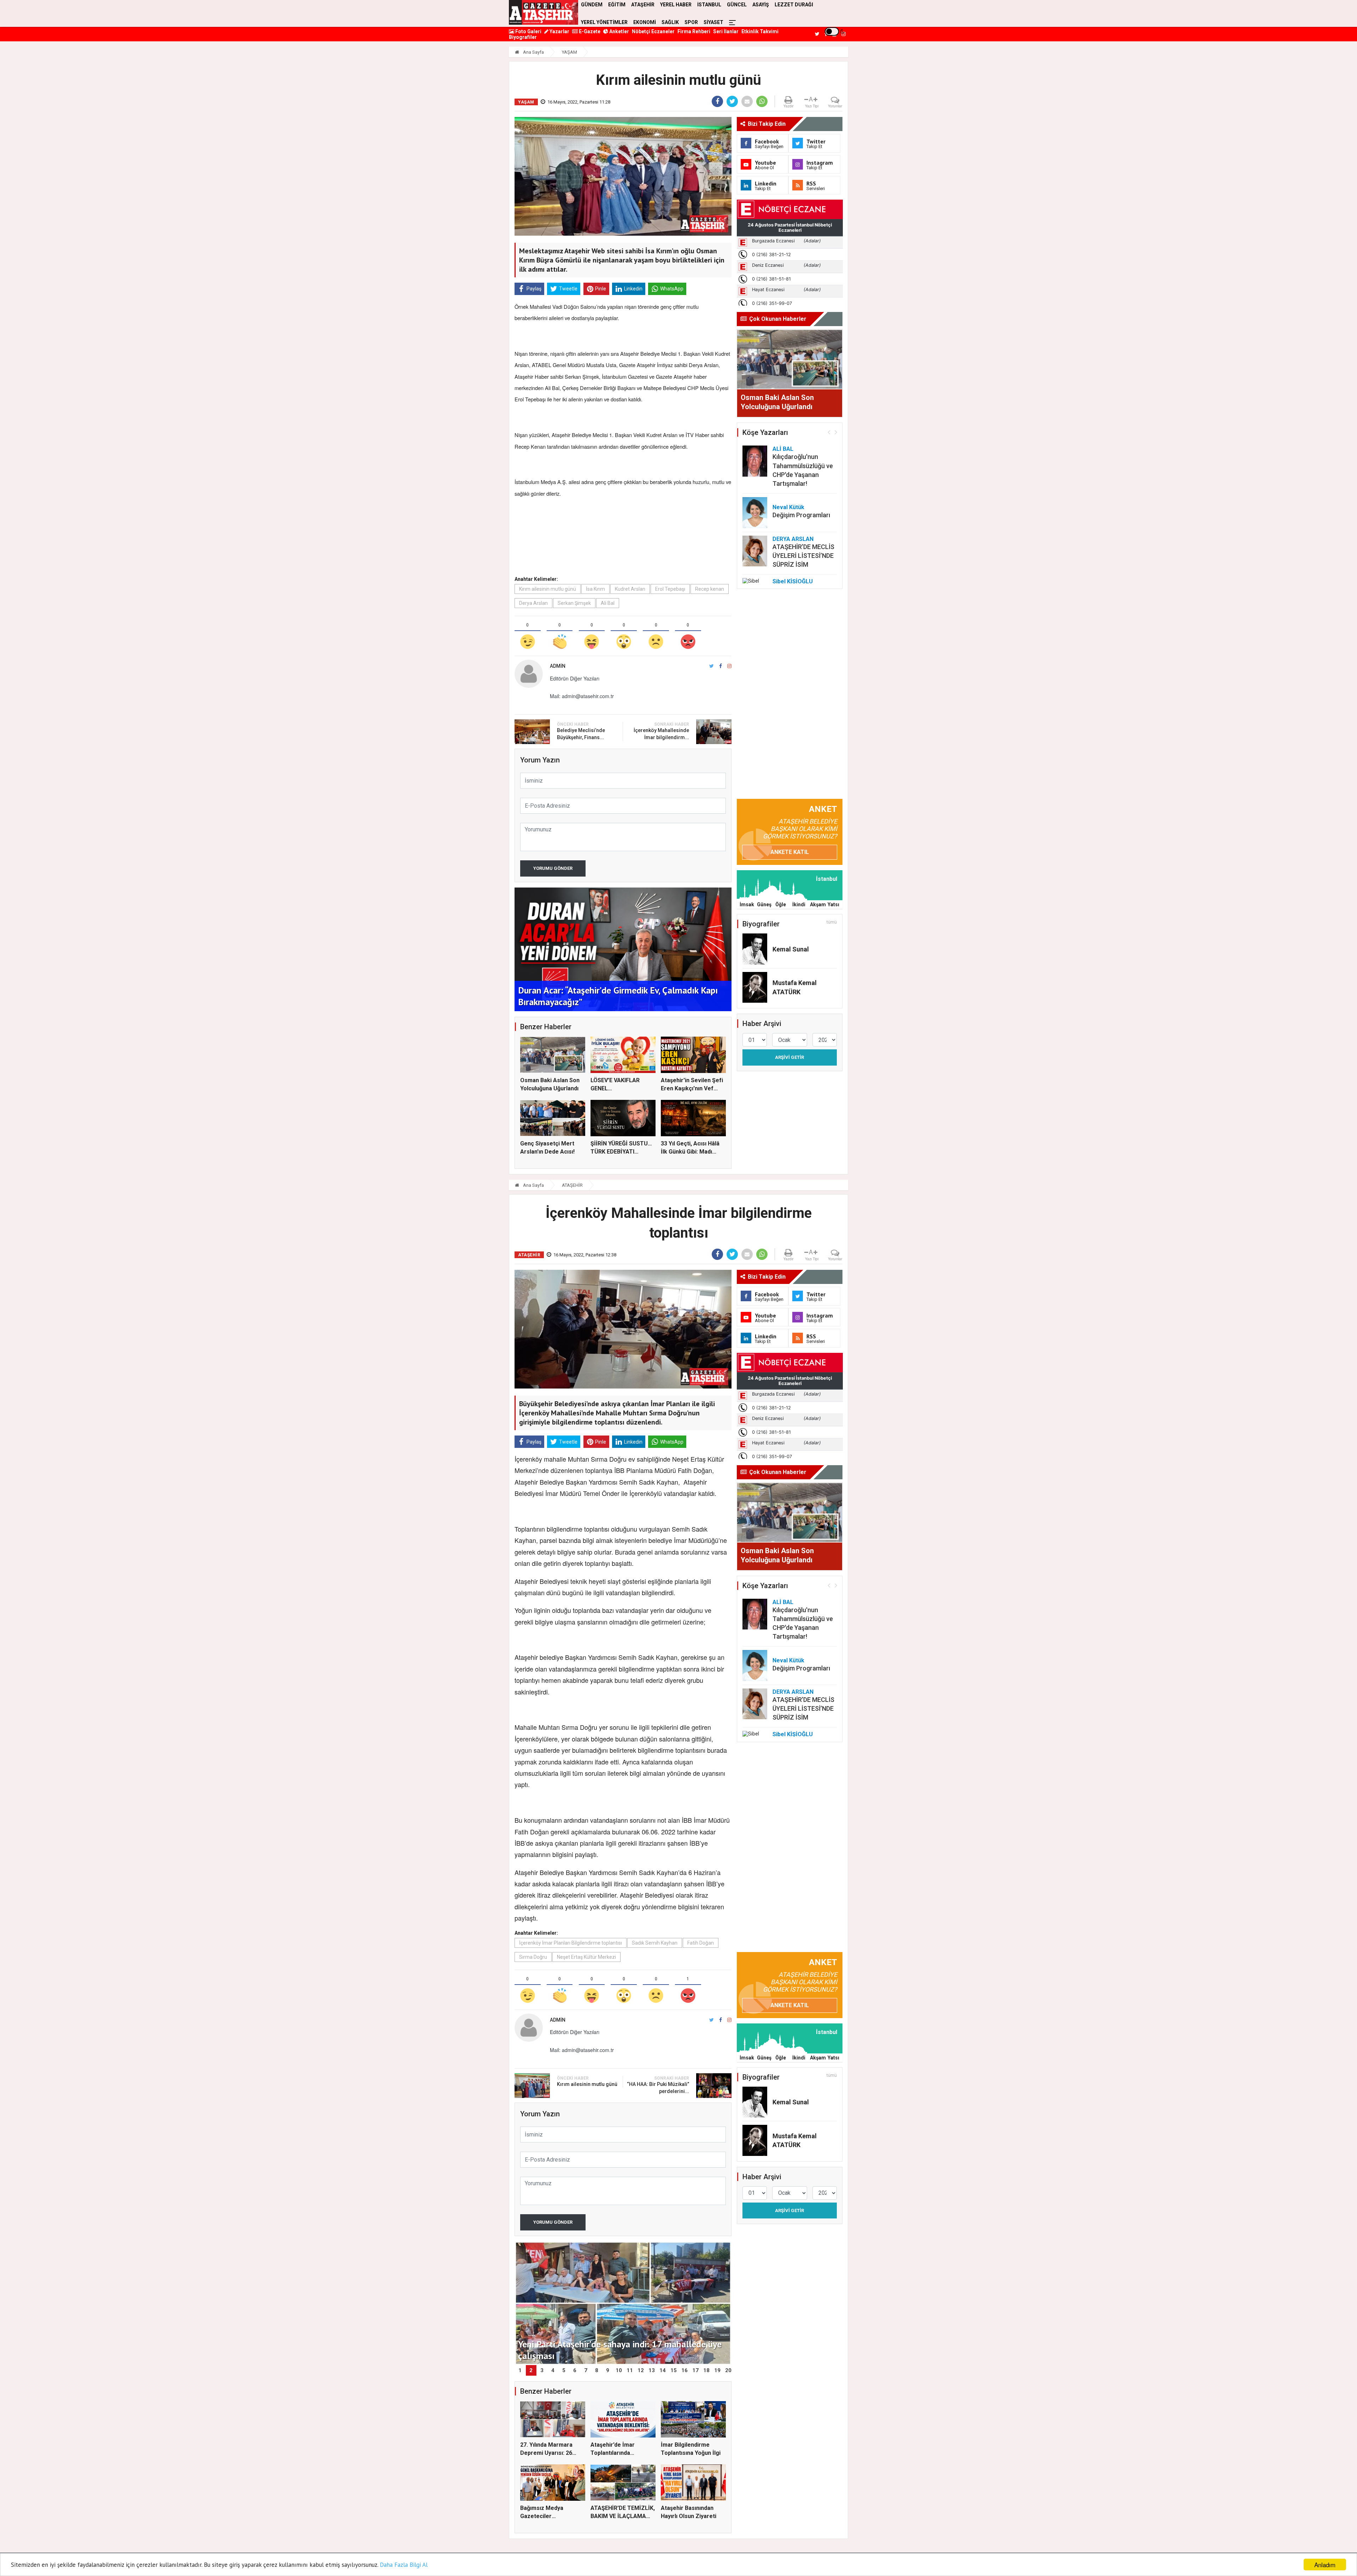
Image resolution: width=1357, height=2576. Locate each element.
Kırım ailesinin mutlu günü (548, 589)
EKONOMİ (645, 22)
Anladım (1325, 2565)
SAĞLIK (670, 22)
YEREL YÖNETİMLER (604, 22)
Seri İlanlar (726, 31)
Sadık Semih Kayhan (655, 1943)
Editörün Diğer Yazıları (575, 678)
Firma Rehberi (694, 31)
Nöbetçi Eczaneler (653, 31)
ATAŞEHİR (572, 1185)
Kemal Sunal (791, 949)
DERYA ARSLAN (793, 539)
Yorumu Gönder (553, 868)
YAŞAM (569, 52)
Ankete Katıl (790, 852)
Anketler (619, 31)
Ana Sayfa (533, 52)
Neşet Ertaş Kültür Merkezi (586, 1957)
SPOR (691, 22)
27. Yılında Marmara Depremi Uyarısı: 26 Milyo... (546, 2453)
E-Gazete (589, 31)
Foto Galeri (528, 31)
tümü (832, 922)
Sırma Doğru (533, 1957)
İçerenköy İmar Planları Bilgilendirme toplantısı (571, 1943)
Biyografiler (523, 37)
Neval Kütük (788, 507)
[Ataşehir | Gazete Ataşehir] (544, 12)
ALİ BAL (783, 449)
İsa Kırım (595, 589)
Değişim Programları (801, 515)
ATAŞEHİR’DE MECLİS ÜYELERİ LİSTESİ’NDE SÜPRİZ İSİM (803, 556)
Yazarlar (559, 31)
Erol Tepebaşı (670, 589)
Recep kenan (710, 589)
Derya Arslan (533, 603)
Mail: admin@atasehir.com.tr (582, 696)
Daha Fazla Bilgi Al (404, 2565)
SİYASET (713, 22)
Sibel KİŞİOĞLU (793, 581)
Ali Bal (608, 603)
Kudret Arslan (630, 589)
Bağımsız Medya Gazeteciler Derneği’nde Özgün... (548, 2516)
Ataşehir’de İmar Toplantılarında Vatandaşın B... (613, 2453)
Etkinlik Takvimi (760, 31)
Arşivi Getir (789, 1057)
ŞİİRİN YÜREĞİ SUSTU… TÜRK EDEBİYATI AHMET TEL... (621, 1151)
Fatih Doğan (701, 1943)
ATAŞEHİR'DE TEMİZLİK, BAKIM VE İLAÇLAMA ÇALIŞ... (623, 2516)
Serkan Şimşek (574, 603)
